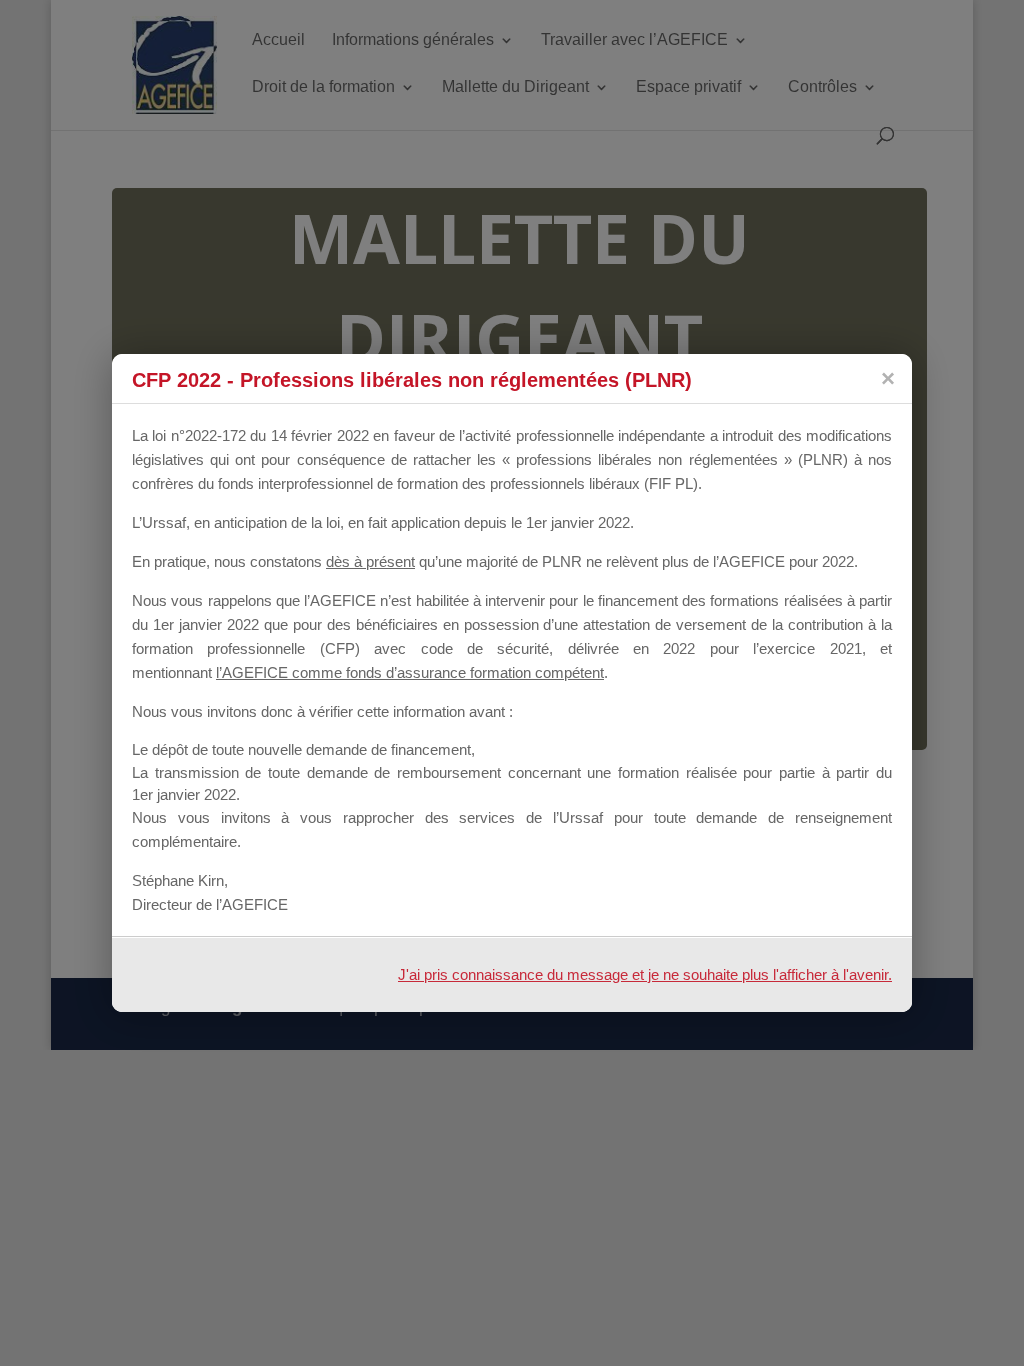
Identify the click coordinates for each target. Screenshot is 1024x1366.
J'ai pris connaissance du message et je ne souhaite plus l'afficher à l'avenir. (645, 974)
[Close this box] (887, 378)
